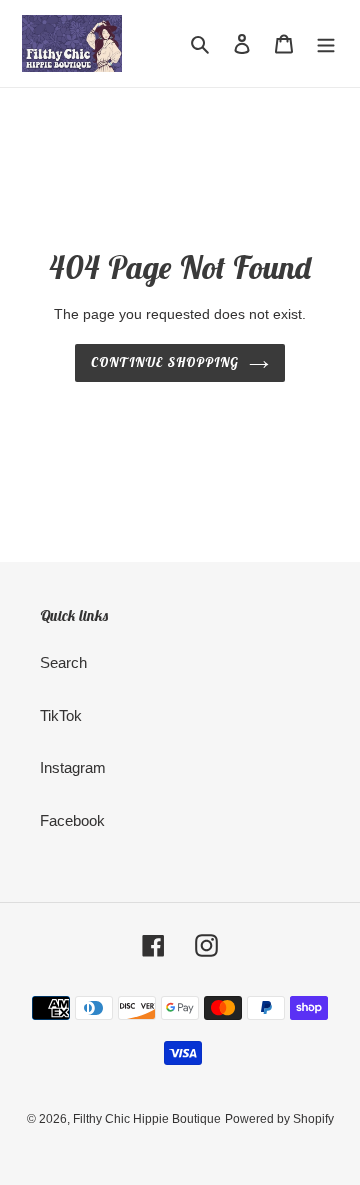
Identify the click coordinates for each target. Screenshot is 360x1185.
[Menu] (326, 43)
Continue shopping (165, 362)
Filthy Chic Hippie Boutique (147, 1119)
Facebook (72, 820)
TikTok (61, 715)
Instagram (73, 767)
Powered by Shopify (279, 1119)
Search (63, 662)
